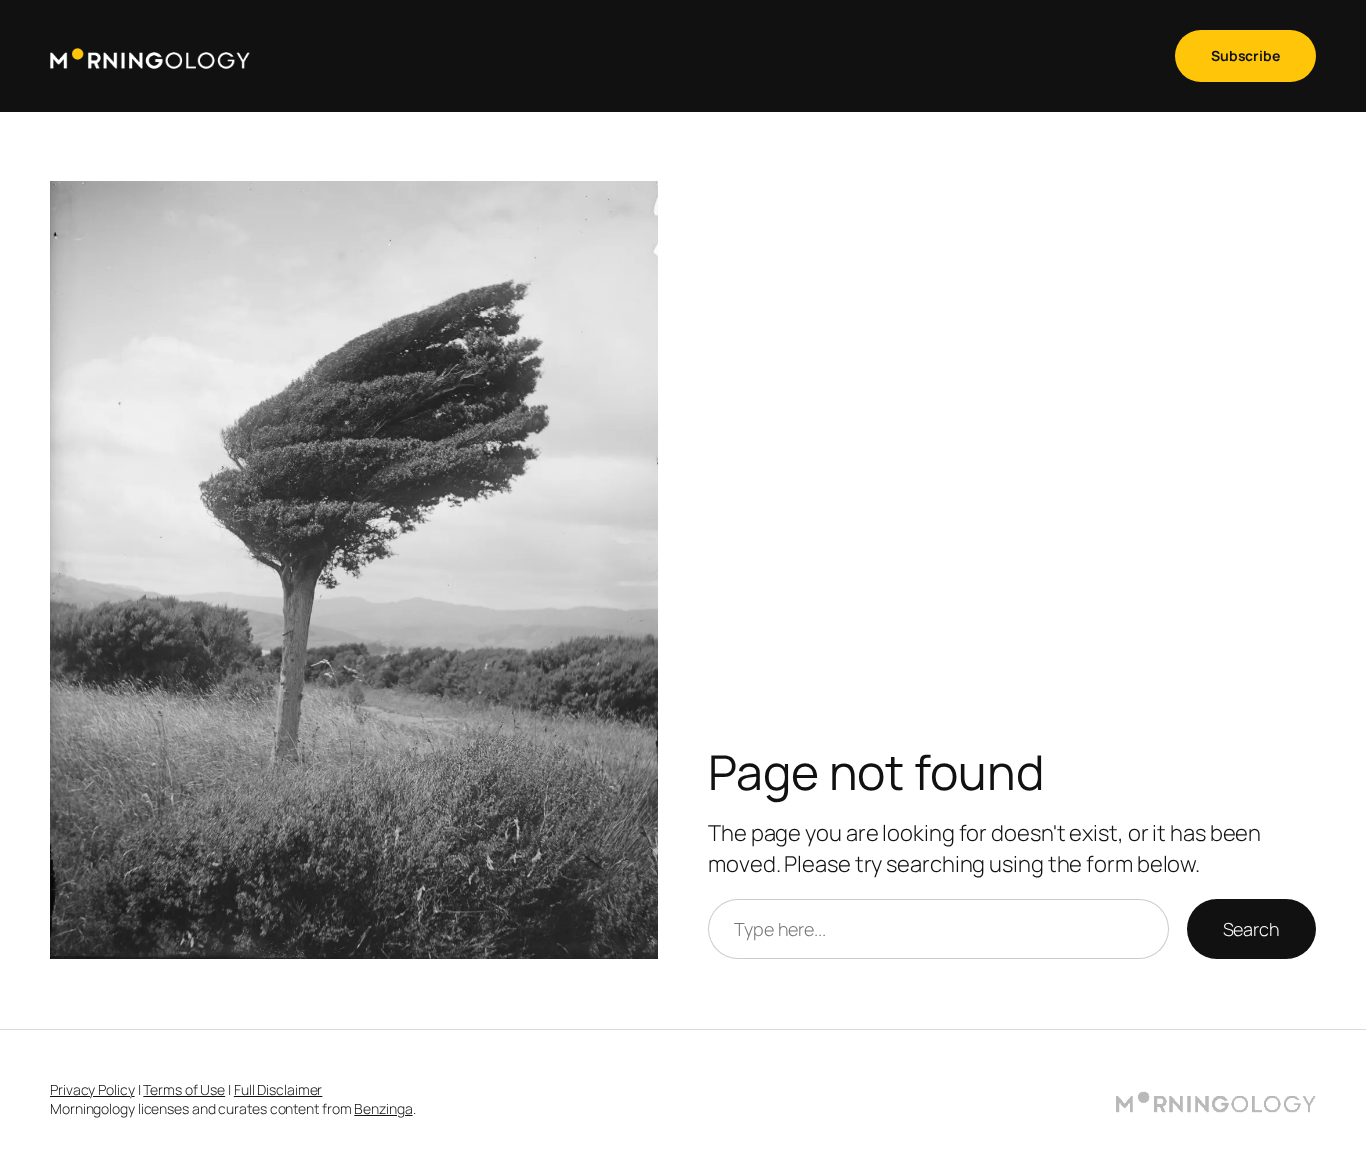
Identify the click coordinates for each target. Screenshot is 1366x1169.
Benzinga (383, 1108)
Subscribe (1245, 55)
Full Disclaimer (278, 1089)
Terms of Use (184, 1089)
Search (1251, 929)
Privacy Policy (92, 1089)
